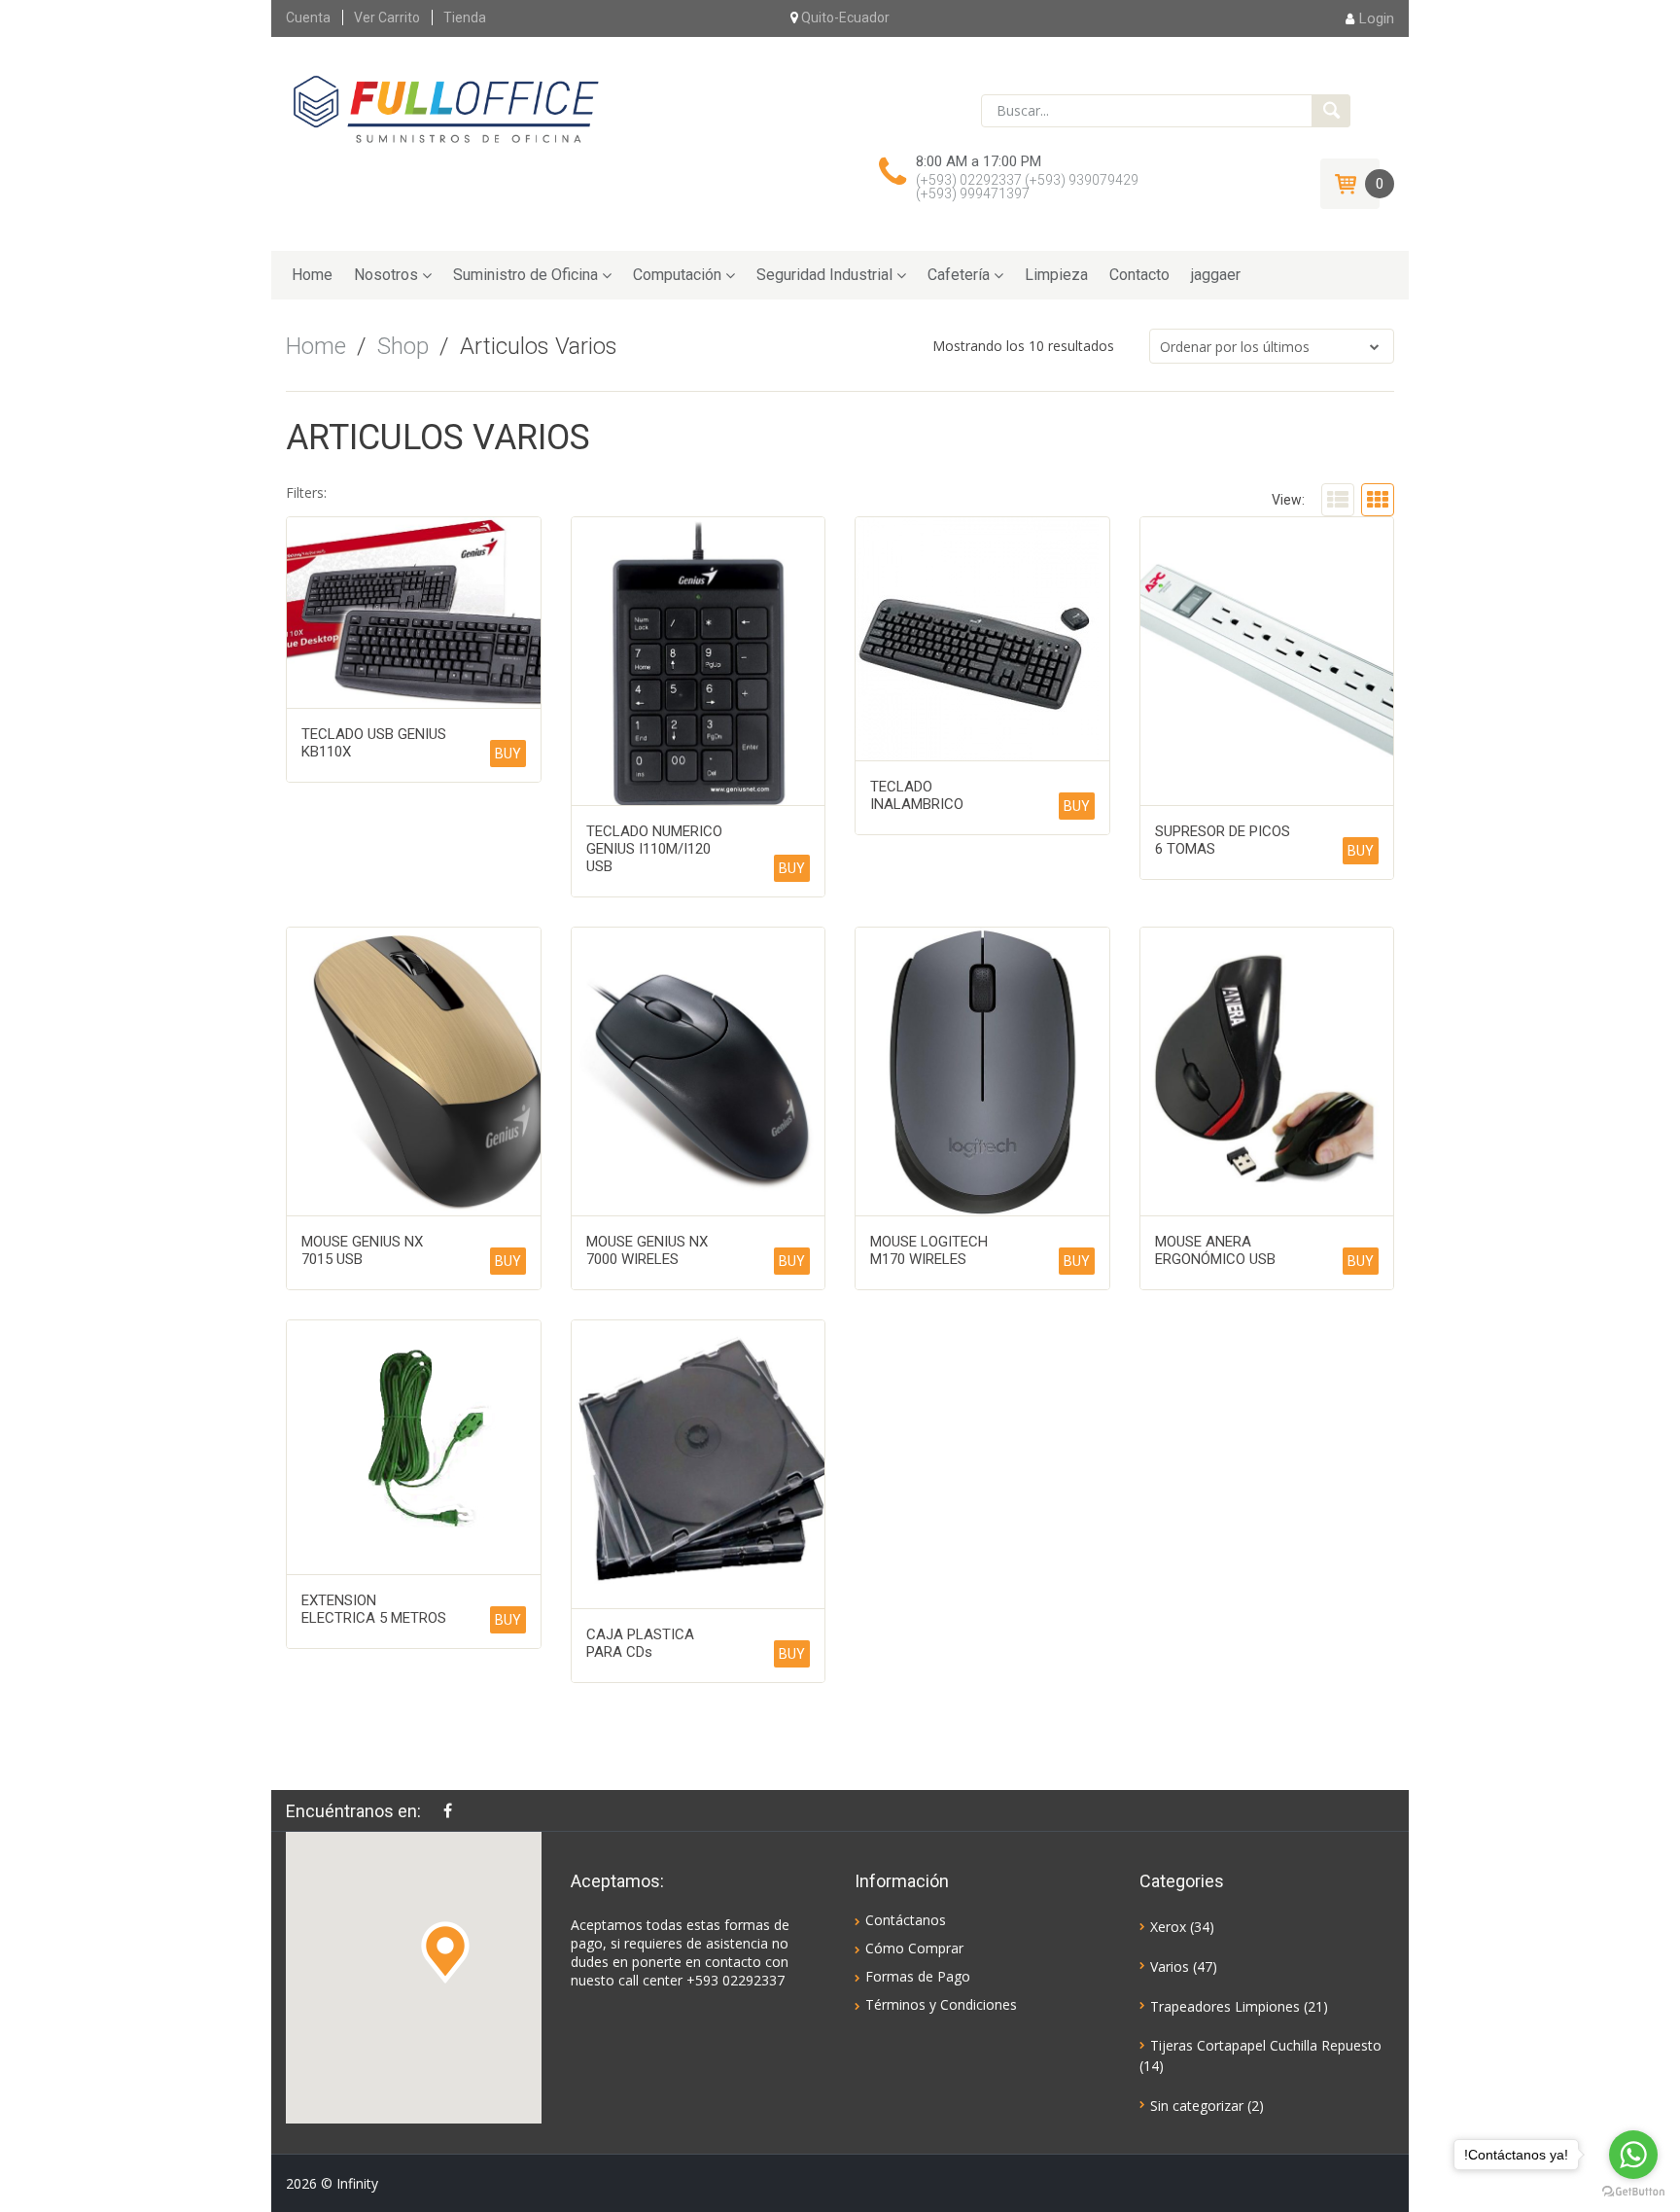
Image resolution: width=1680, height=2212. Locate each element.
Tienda (465, 18)
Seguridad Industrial (824, 275)
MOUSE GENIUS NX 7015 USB (362, 1250)
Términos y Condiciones (941, 2004)
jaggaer (1216, 275)
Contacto (1139, 275)
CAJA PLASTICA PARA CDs (640, 1643)
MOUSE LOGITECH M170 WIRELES (929, 1250)
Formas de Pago (918, 1976)
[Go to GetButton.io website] (1633, 2192)
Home (312, 275)
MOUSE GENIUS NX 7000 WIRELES (647, 1250)
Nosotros (386, 275)
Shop (403, 346)
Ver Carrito (387, 18)
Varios (1170, 1966)
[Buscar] (1331, 111)
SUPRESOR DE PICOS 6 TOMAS (1223, 840)
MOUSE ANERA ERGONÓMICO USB (1215, 1250)
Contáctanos (906, 1920)
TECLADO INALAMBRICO (917, 795)
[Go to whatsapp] (1633, 2155)
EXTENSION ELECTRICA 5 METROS (374, 1609)
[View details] (414, 613)
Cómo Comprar (914, 1948)
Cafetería (959, 275)
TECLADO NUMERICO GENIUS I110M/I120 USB (654, 849)
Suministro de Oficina (525, 275)
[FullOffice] (445, 109)
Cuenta (308, 18)
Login (1377, 18)
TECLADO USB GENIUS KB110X (374, 743)
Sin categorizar (1197, 2106)
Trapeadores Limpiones (1225, 2006)
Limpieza (1056, 275)
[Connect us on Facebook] (453, 1810)
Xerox (1168, 1927)
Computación (677, 275)
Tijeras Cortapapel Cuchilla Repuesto (1266, 2045)
